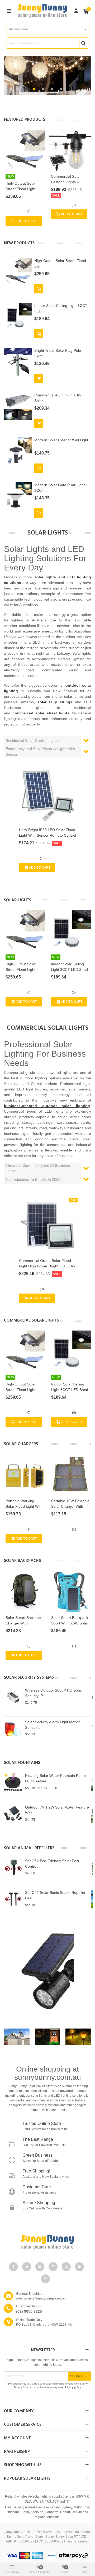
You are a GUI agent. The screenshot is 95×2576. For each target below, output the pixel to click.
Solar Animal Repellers (29, 1848)
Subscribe (79, 2376)
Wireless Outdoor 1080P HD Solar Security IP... (54, 1693)
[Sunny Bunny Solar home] (47, 2242)
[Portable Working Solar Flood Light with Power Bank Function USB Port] (25, 1475)
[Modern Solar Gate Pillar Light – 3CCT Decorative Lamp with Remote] (18, 496)
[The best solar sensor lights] (48, 2037)
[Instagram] (53, 2267)
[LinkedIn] (66, 2267)
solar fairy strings (55, 702)
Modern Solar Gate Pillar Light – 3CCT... (61, 488)
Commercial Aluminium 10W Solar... (58, 398)
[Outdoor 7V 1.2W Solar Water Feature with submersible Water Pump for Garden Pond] (13, 1814)
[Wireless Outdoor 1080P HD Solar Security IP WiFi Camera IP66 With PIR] (13, 1697)
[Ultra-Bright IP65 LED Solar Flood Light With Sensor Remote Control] (47, 794)
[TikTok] (79, 2267)
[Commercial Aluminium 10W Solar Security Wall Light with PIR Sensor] (18, 406)
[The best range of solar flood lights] (17, 2037)
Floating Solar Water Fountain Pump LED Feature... (55, 1778)
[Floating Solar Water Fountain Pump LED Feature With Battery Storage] (13, 1782)
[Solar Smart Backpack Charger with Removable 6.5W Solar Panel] (25, 1592)
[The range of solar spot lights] (47, 1971)
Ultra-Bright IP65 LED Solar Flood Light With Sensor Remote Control (47, 833)
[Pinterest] (45, 2279)
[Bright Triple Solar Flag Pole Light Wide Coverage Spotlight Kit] (18, 361)
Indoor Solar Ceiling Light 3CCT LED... (61, 308)
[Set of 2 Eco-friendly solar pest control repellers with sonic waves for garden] (13, 1867)
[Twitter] (27, 2267)
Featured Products (25, 120)
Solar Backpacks (22, 1561)
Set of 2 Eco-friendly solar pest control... (52, 1864)
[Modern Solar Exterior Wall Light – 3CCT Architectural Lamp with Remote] (18, 451)
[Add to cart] (39, 289)
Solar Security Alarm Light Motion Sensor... (53, 1725)
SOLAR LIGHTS (18, 900)
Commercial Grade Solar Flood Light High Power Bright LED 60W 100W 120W (47, 1266)
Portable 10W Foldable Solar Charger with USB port (70, 1506)
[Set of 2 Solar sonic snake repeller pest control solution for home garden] (13, 1899)
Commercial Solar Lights (31, 1320)
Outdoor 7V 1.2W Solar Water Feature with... (57, 1810)
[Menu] (9, 11)
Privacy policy (73, 2387)
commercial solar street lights (41, 713)
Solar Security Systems (29, 1678)
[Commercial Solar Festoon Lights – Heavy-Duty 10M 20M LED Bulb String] (70, 150)
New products (19, 243)
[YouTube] (40, 2267)
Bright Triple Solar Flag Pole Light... (58, 353)
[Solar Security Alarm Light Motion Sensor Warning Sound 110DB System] (13, 1729)
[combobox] (47, 29)
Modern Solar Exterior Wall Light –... (61, 443)
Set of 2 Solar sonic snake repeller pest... (55, 1895)
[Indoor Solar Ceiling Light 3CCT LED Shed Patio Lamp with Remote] (18, 316)
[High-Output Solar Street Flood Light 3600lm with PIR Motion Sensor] (25, 150)
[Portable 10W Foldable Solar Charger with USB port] (70, 1475)
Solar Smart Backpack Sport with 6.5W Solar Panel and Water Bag (70, 1623)
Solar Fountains (22, 1763)
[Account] (76, 11)
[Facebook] (13, 2267)
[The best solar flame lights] (78, 2037)
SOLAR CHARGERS (21, 1444)
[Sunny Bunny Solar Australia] (42, 11)
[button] (34, 89)
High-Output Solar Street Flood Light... (60, 263)
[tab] (47, 741)
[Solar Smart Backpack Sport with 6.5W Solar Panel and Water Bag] (70, 1592)
